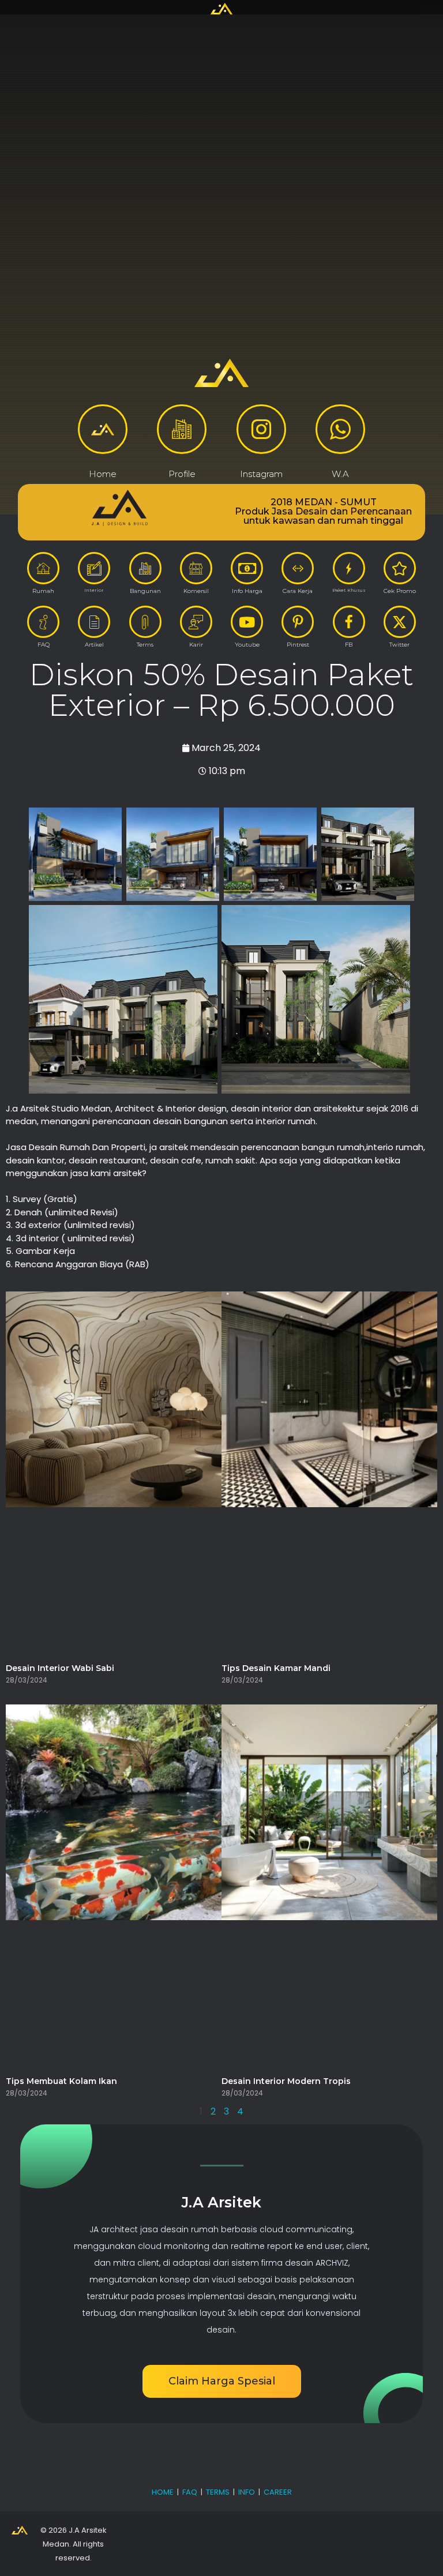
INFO (247, 2492)
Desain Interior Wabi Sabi (60, 1668)
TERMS (218, 2492)
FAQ (190, 2492)
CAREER (278, 2492)
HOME (163, 2492)
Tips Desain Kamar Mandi (276, 1668)
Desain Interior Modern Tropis (286, 2081)
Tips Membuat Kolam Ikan (61, 2081)
